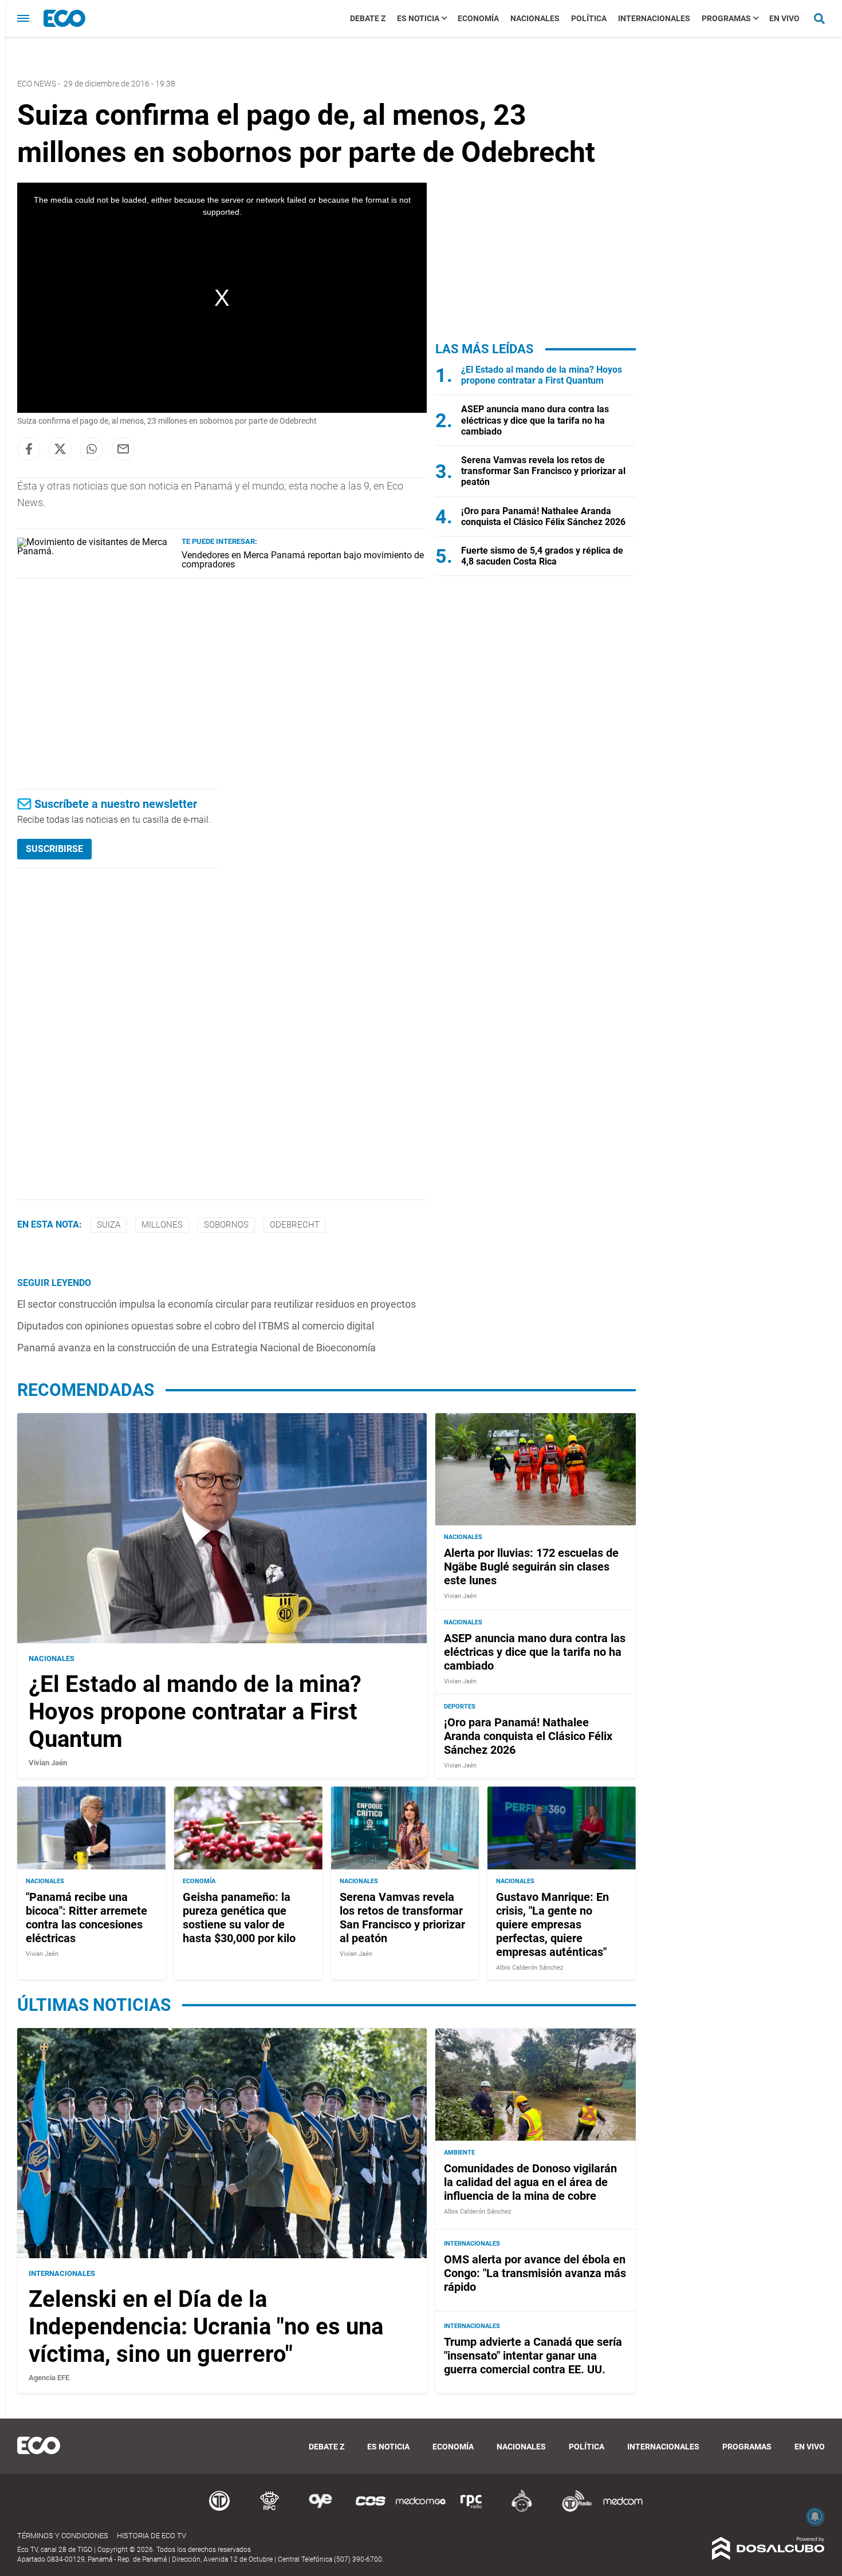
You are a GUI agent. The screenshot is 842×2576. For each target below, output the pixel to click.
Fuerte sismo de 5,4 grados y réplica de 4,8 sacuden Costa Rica (542, 556)
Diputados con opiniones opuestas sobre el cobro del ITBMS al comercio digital (196, 1326)
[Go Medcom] (421, 2510)
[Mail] (123, 449)
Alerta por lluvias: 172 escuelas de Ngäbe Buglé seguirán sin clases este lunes (531, 1567)
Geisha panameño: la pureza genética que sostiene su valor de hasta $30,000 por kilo (239, 1918)
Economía (478, 18)
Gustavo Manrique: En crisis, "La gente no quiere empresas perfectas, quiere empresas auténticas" (552, 1924)
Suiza (109, 1225)
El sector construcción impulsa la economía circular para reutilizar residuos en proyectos (217, 1304)
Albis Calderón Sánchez (530, 1968)
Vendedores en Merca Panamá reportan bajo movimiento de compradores (303, 560)
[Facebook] (29, 449)
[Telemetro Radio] (572, 2510)
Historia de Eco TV (152, 2536)
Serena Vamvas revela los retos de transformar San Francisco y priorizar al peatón (543, 471)
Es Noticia (418, 18)
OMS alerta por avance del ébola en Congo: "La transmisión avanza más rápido (535, 2273)
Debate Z (368, 18)
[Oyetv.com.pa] (320, 2510)
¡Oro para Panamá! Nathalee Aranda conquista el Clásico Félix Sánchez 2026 (543, 516)
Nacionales (535, 18)
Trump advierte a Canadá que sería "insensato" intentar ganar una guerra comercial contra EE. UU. (533, 2356)
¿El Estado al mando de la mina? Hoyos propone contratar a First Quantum (542, 375)
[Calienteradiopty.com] (522, 2510)
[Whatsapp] (92, 449)
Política (589, 18)
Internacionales (654, 18)
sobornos (226, 1225)
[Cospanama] (371, 2510)
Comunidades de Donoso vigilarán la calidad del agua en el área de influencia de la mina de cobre (530, 2182)
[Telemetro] (219, 2510)
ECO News (37, 84)
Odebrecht (295, 1225)
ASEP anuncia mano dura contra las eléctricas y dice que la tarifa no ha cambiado (535, 420)
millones (162, 1225)
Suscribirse (54, 849)
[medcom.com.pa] (623, 2510)
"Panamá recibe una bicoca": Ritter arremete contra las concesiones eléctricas (86, 1918)
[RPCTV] (270, 2510)
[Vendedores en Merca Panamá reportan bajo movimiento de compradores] (95, 551)
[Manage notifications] (815, 2516)
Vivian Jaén (48, 1763)
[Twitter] (60, 449)
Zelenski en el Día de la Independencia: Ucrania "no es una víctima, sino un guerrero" (206, 2327)
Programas (726, 18)
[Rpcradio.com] (471, 2510)
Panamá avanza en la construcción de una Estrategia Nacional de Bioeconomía (196, 1348)
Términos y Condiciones (63, 2536)
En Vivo (784, 18)
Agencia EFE (49, 2378)
